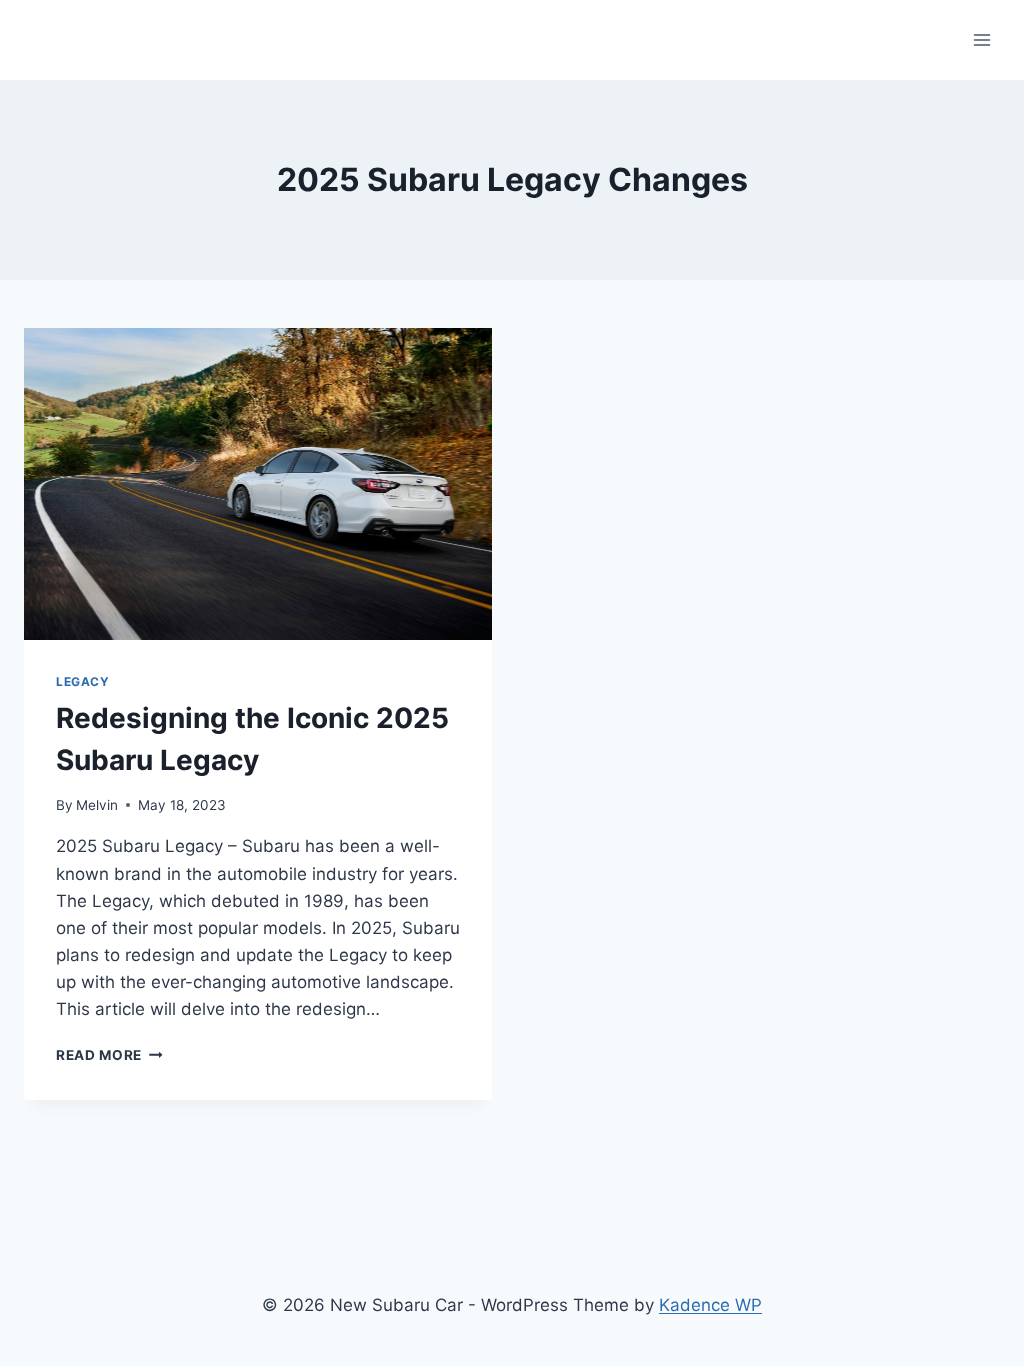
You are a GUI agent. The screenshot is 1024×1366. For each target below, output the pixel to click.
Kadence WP (710, 1305)
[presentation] (258, 484)
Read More (109, 1055)
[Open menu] (981, 39)
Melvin (97, 805)
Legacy (83, 681)
